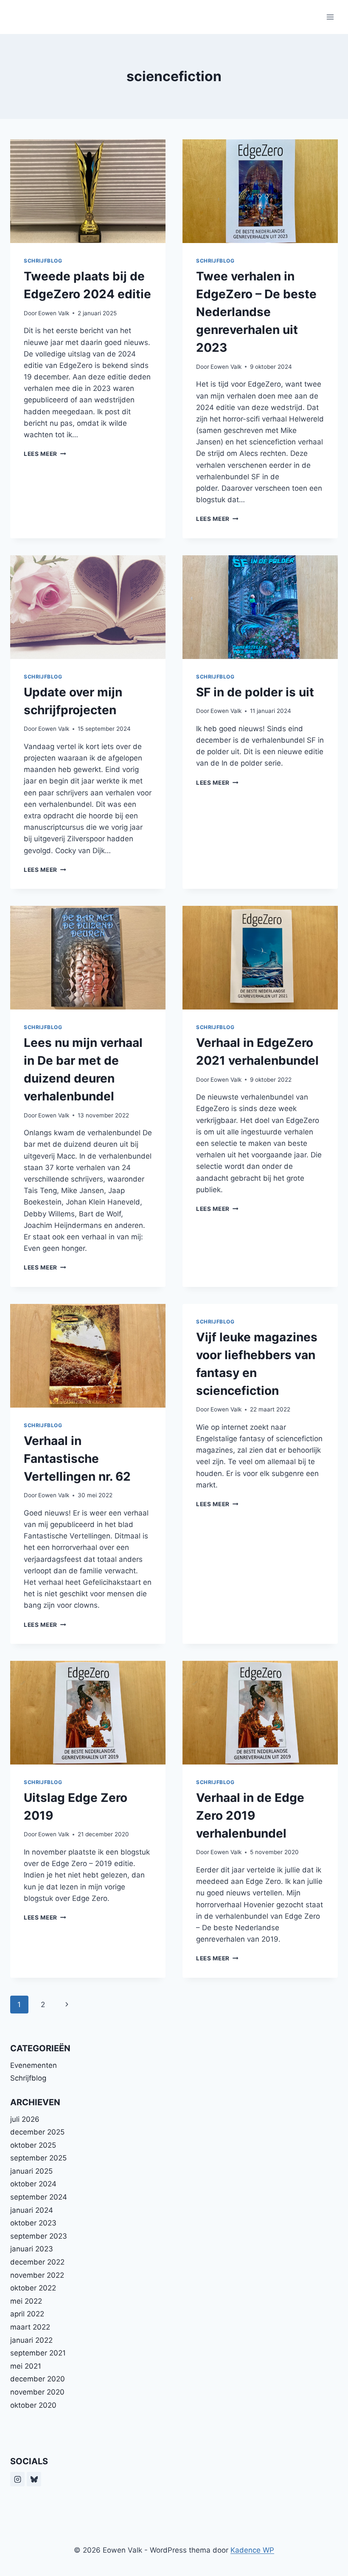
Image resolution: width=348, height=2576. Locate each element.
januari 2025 (31, 2171)
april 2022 (27, 2314)
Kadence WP (252, 2550)
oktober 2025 (33, 2145)
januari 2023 (32, 2249)
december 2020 (38, 2379)
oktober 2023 (33, 2223)
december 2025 (37, 2132)
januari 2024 (32, 2210)
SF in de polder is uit (255, 692)
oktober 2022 (33, 2288)
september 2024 (39, 2197)
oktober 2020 (33, 2405)
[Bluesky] (34, 2479)
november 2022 (37, 2275)
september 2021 (38, 2353)
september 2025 (38, 2158)
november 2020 (37, 2392)
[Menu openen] (330, 17)
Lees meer (45, 454)
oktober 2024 (33, 2184)
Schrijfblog (43, 261)
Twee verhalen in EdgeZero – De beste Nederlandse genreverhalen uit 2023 (256, 312)
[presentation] (88, 191)
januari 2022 (31, 2340)
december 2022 (37, 2262)
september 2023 (39, 2236)
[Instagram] (17, 2479)
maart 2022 (30, 2327)
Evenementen (34, 2065)
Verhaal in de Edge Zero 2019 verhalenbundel (250, 1815)
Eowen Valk (54, 313)
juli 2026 (25, 2119)
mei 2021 (26, 2366)
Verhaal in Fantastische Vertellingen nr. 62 (77, 1459)
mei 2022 (26, 2301)
